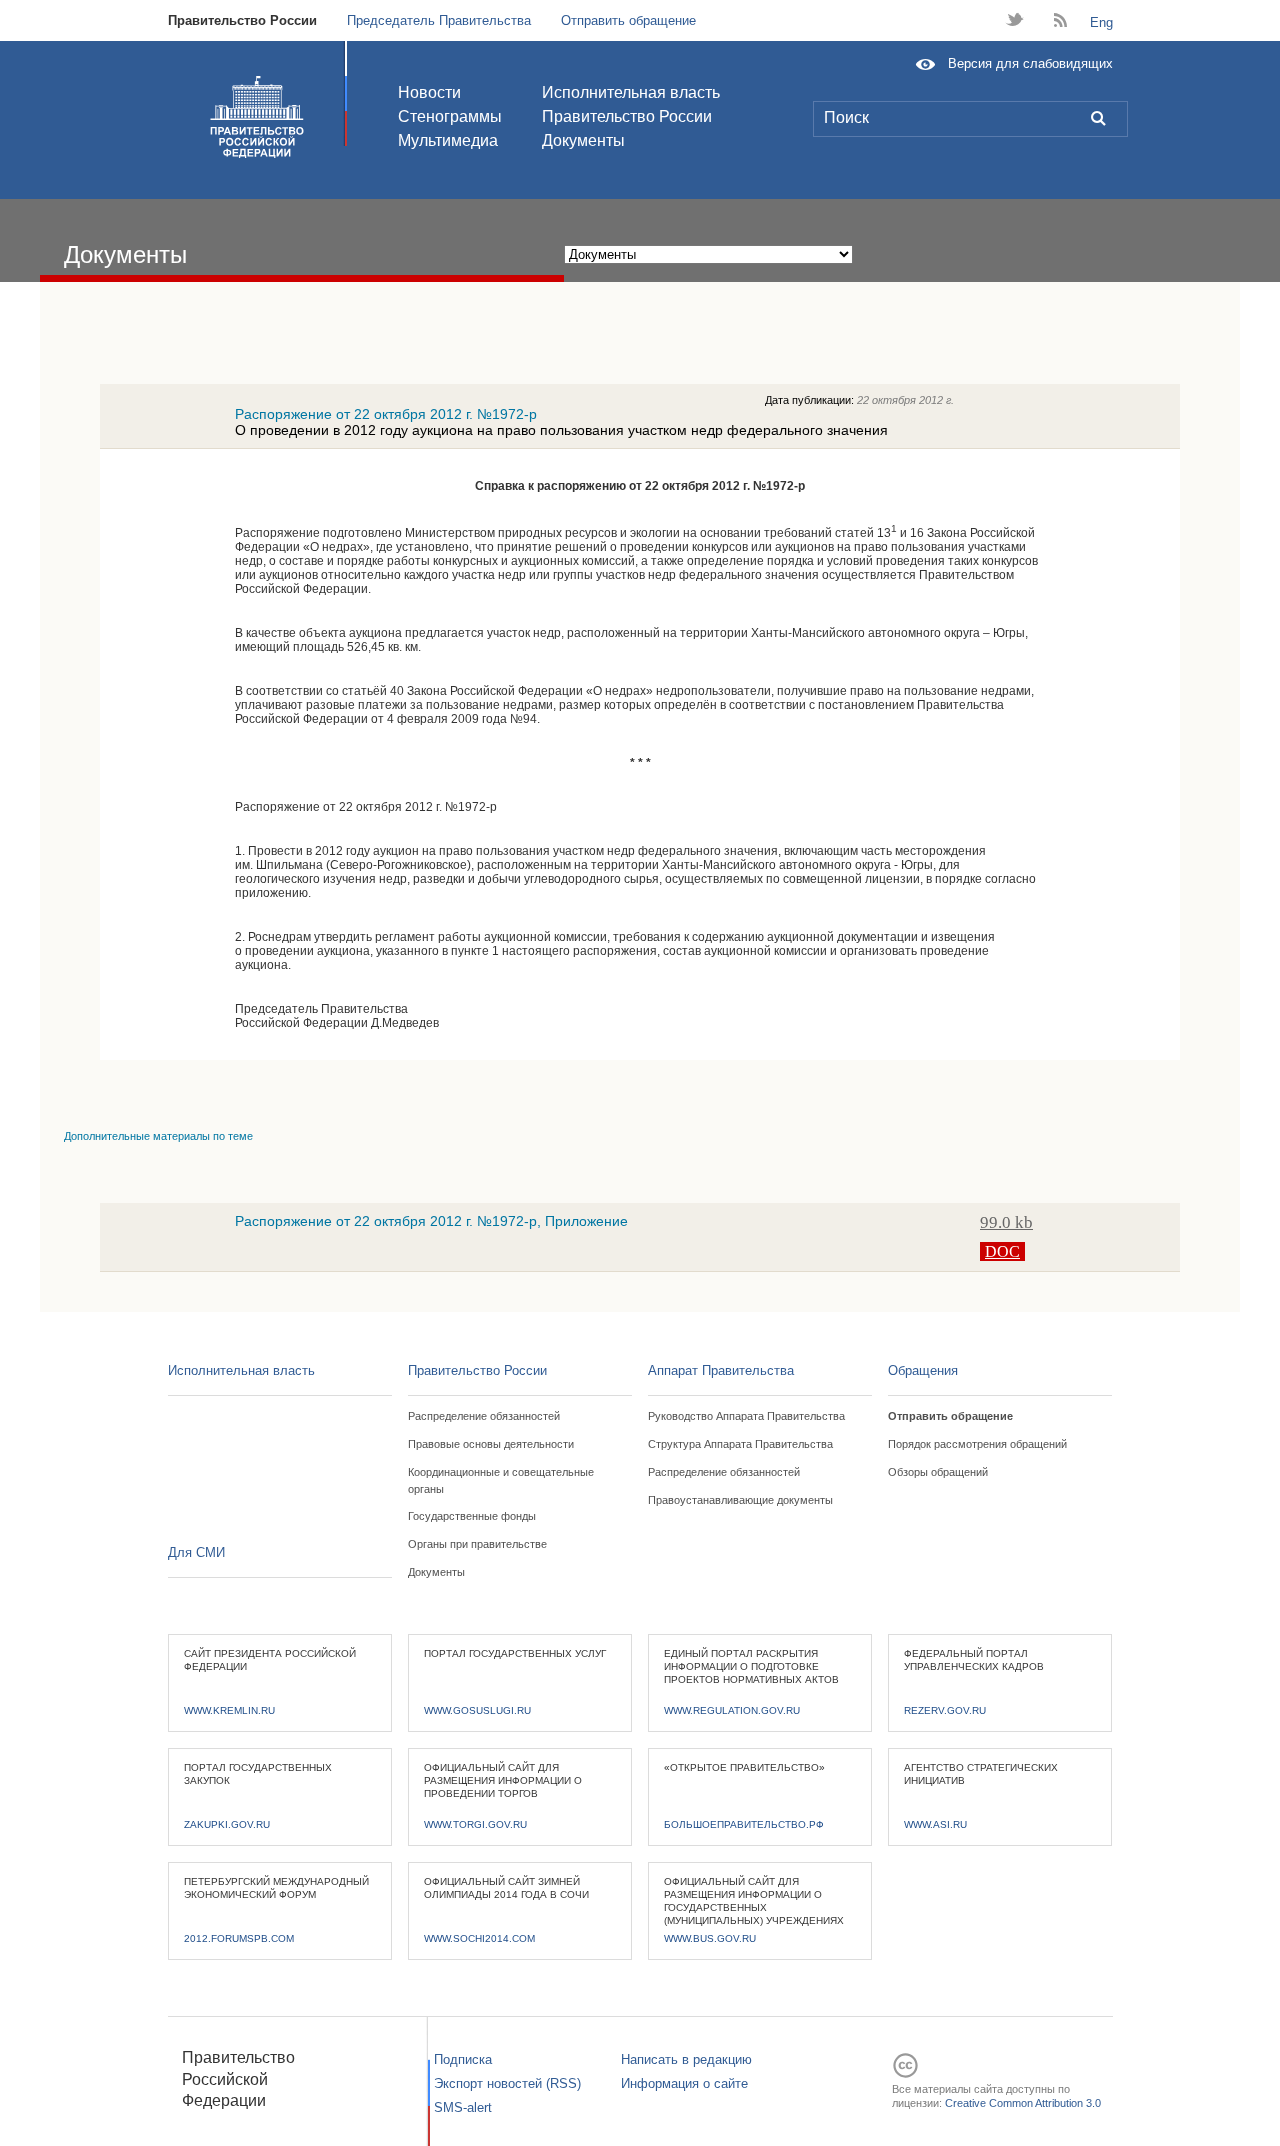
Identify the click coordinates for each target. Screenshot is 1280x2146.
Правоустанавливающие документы (740, 1500)
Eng (1101, 22)
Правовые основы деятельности (491, 1444)
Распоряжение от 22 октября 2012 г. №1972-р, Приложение (431, 1221)
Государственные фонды (472, 1516)
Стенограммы (450, 116)
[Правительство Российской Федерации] (257, 117)
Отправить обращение (628, 20)
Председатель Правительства (439, 20)
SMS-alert (463, 2107)
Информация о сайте (684, 2083)
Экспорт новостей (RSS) (507, 2083)
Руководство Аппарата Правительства (746, 1416)
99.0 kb (1006, 1222)
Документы (583, 140)
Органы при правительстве (477, 1544)
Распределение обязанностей (484, 1416)
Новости (429, 92)
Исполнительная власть (631, 92)
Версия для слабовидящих (1030, 63)
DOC (1002, 1251)
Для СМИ (196, 1552)
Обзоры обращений (938, 1472)
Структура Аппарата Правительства (740, 1444)
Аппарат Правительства (721, 1370)
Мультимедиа (448, 140)
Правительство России (242, 20)
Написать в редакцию (686, 2059)
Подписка (463, 2059)
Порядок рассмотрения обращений (977, 1444)
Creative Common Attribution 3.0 (1023, 2103)
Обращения (923, 1370)
